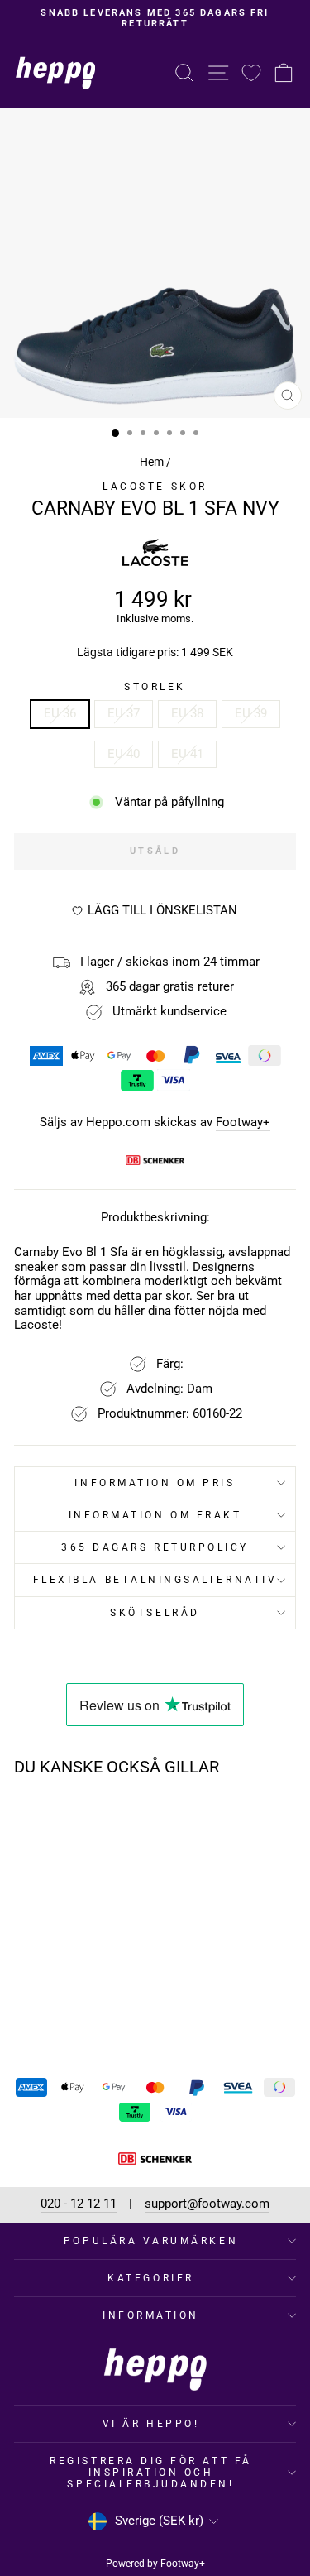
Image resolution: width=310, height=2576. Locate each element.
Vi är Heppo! (151, 2424)
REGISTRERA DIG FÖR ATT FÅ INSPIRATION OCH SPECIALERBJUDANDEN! (150, 2473)
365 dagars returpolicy (155, 1547)
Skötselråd (155, 1613)
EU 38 (187, 713)
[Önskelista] (251, 72)
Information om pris (155, 1483)
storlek (155, 687)
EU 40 (124, 754)
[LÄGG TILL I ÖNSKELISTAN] (101, 1820)
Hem (152, 462)
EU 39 (251, 713)
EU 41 (187, 754)
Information (151, 2315)
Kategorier (150, 2278)
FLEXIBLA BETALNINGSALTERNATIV (155, 1580)
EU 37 (124, 713)
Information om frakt (155, 1515)
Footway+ (243, 1123)
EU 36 (60, 713)
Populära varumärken (151, 2241)
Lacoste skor (155, 487)
